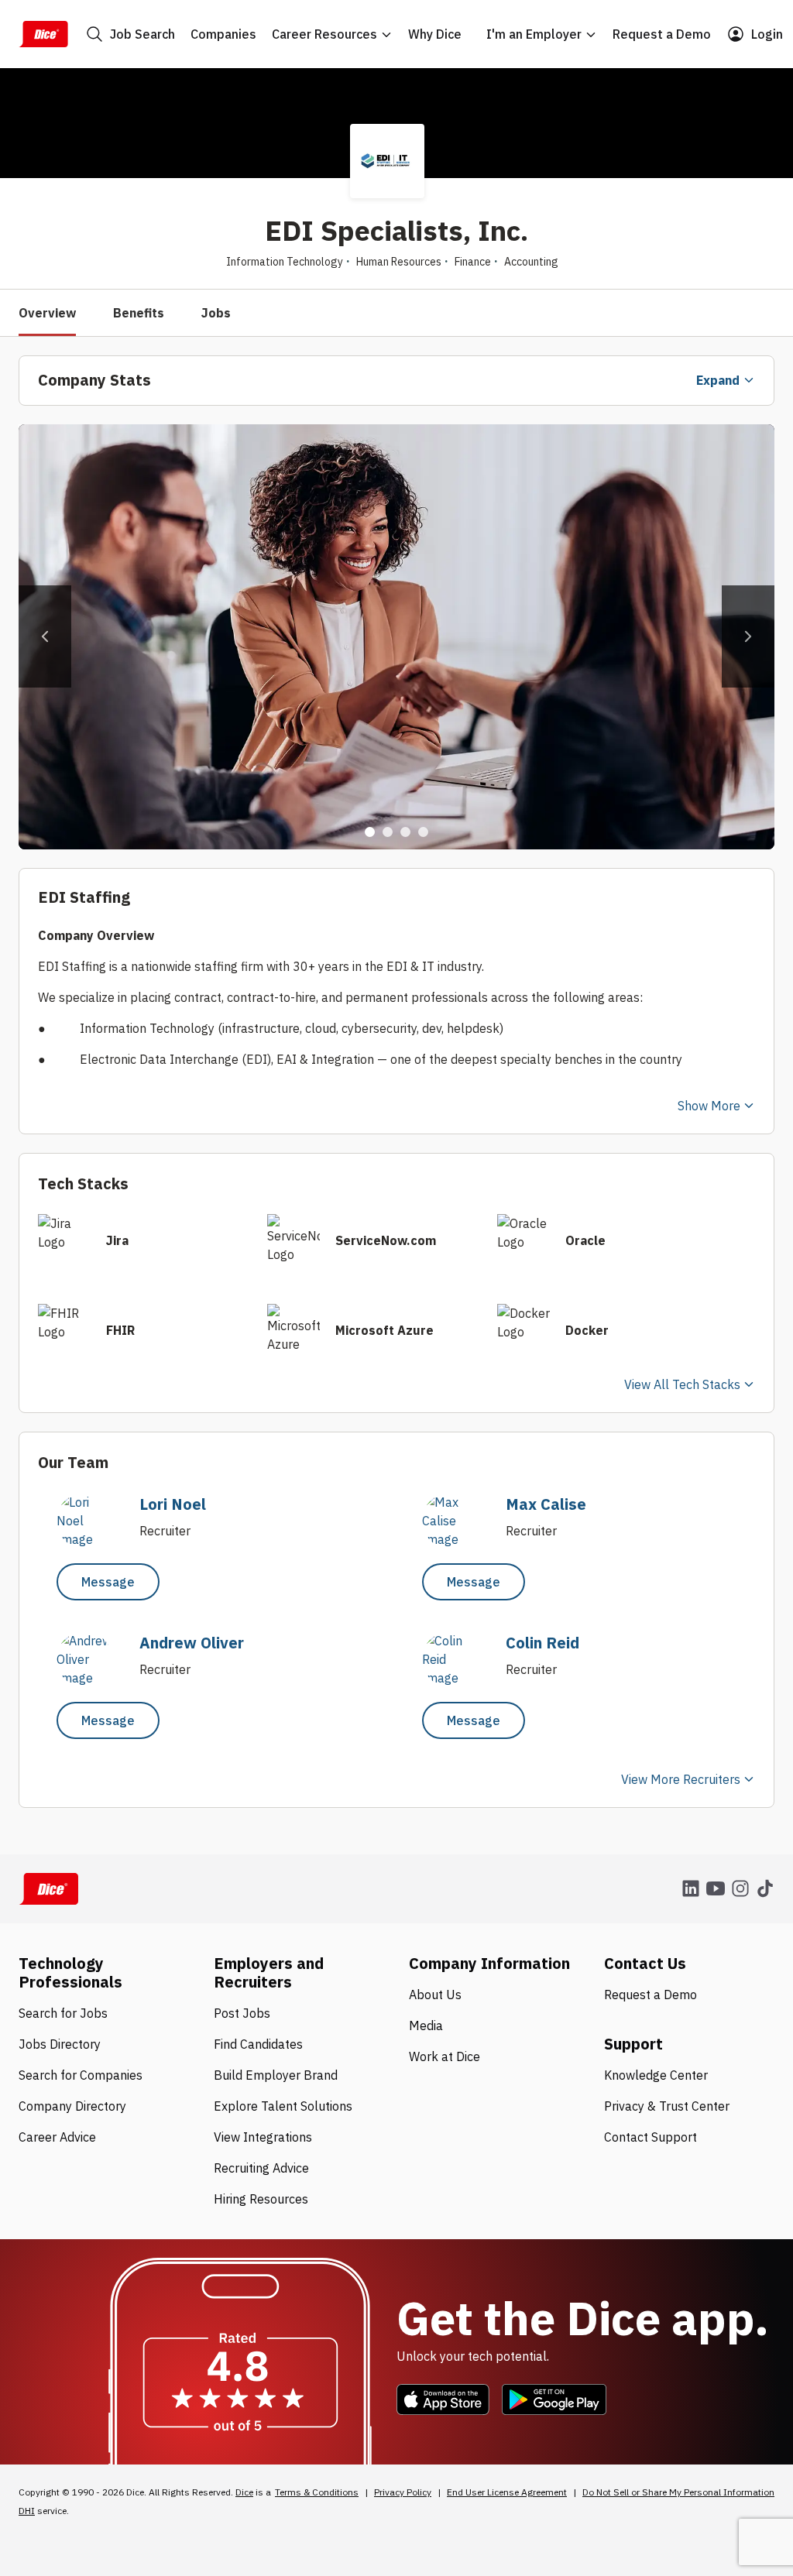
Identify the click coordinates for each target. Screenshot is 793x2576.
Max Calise (546, 1504)
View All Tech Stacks (682, 1384)
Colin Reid (542, 1643)
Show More (709, 1106)
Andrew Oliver (192, 1643)
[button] (45, 636)
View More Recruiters (681, 1779)
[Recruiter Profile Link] (92, 1539)
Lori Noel (173, 1504)
